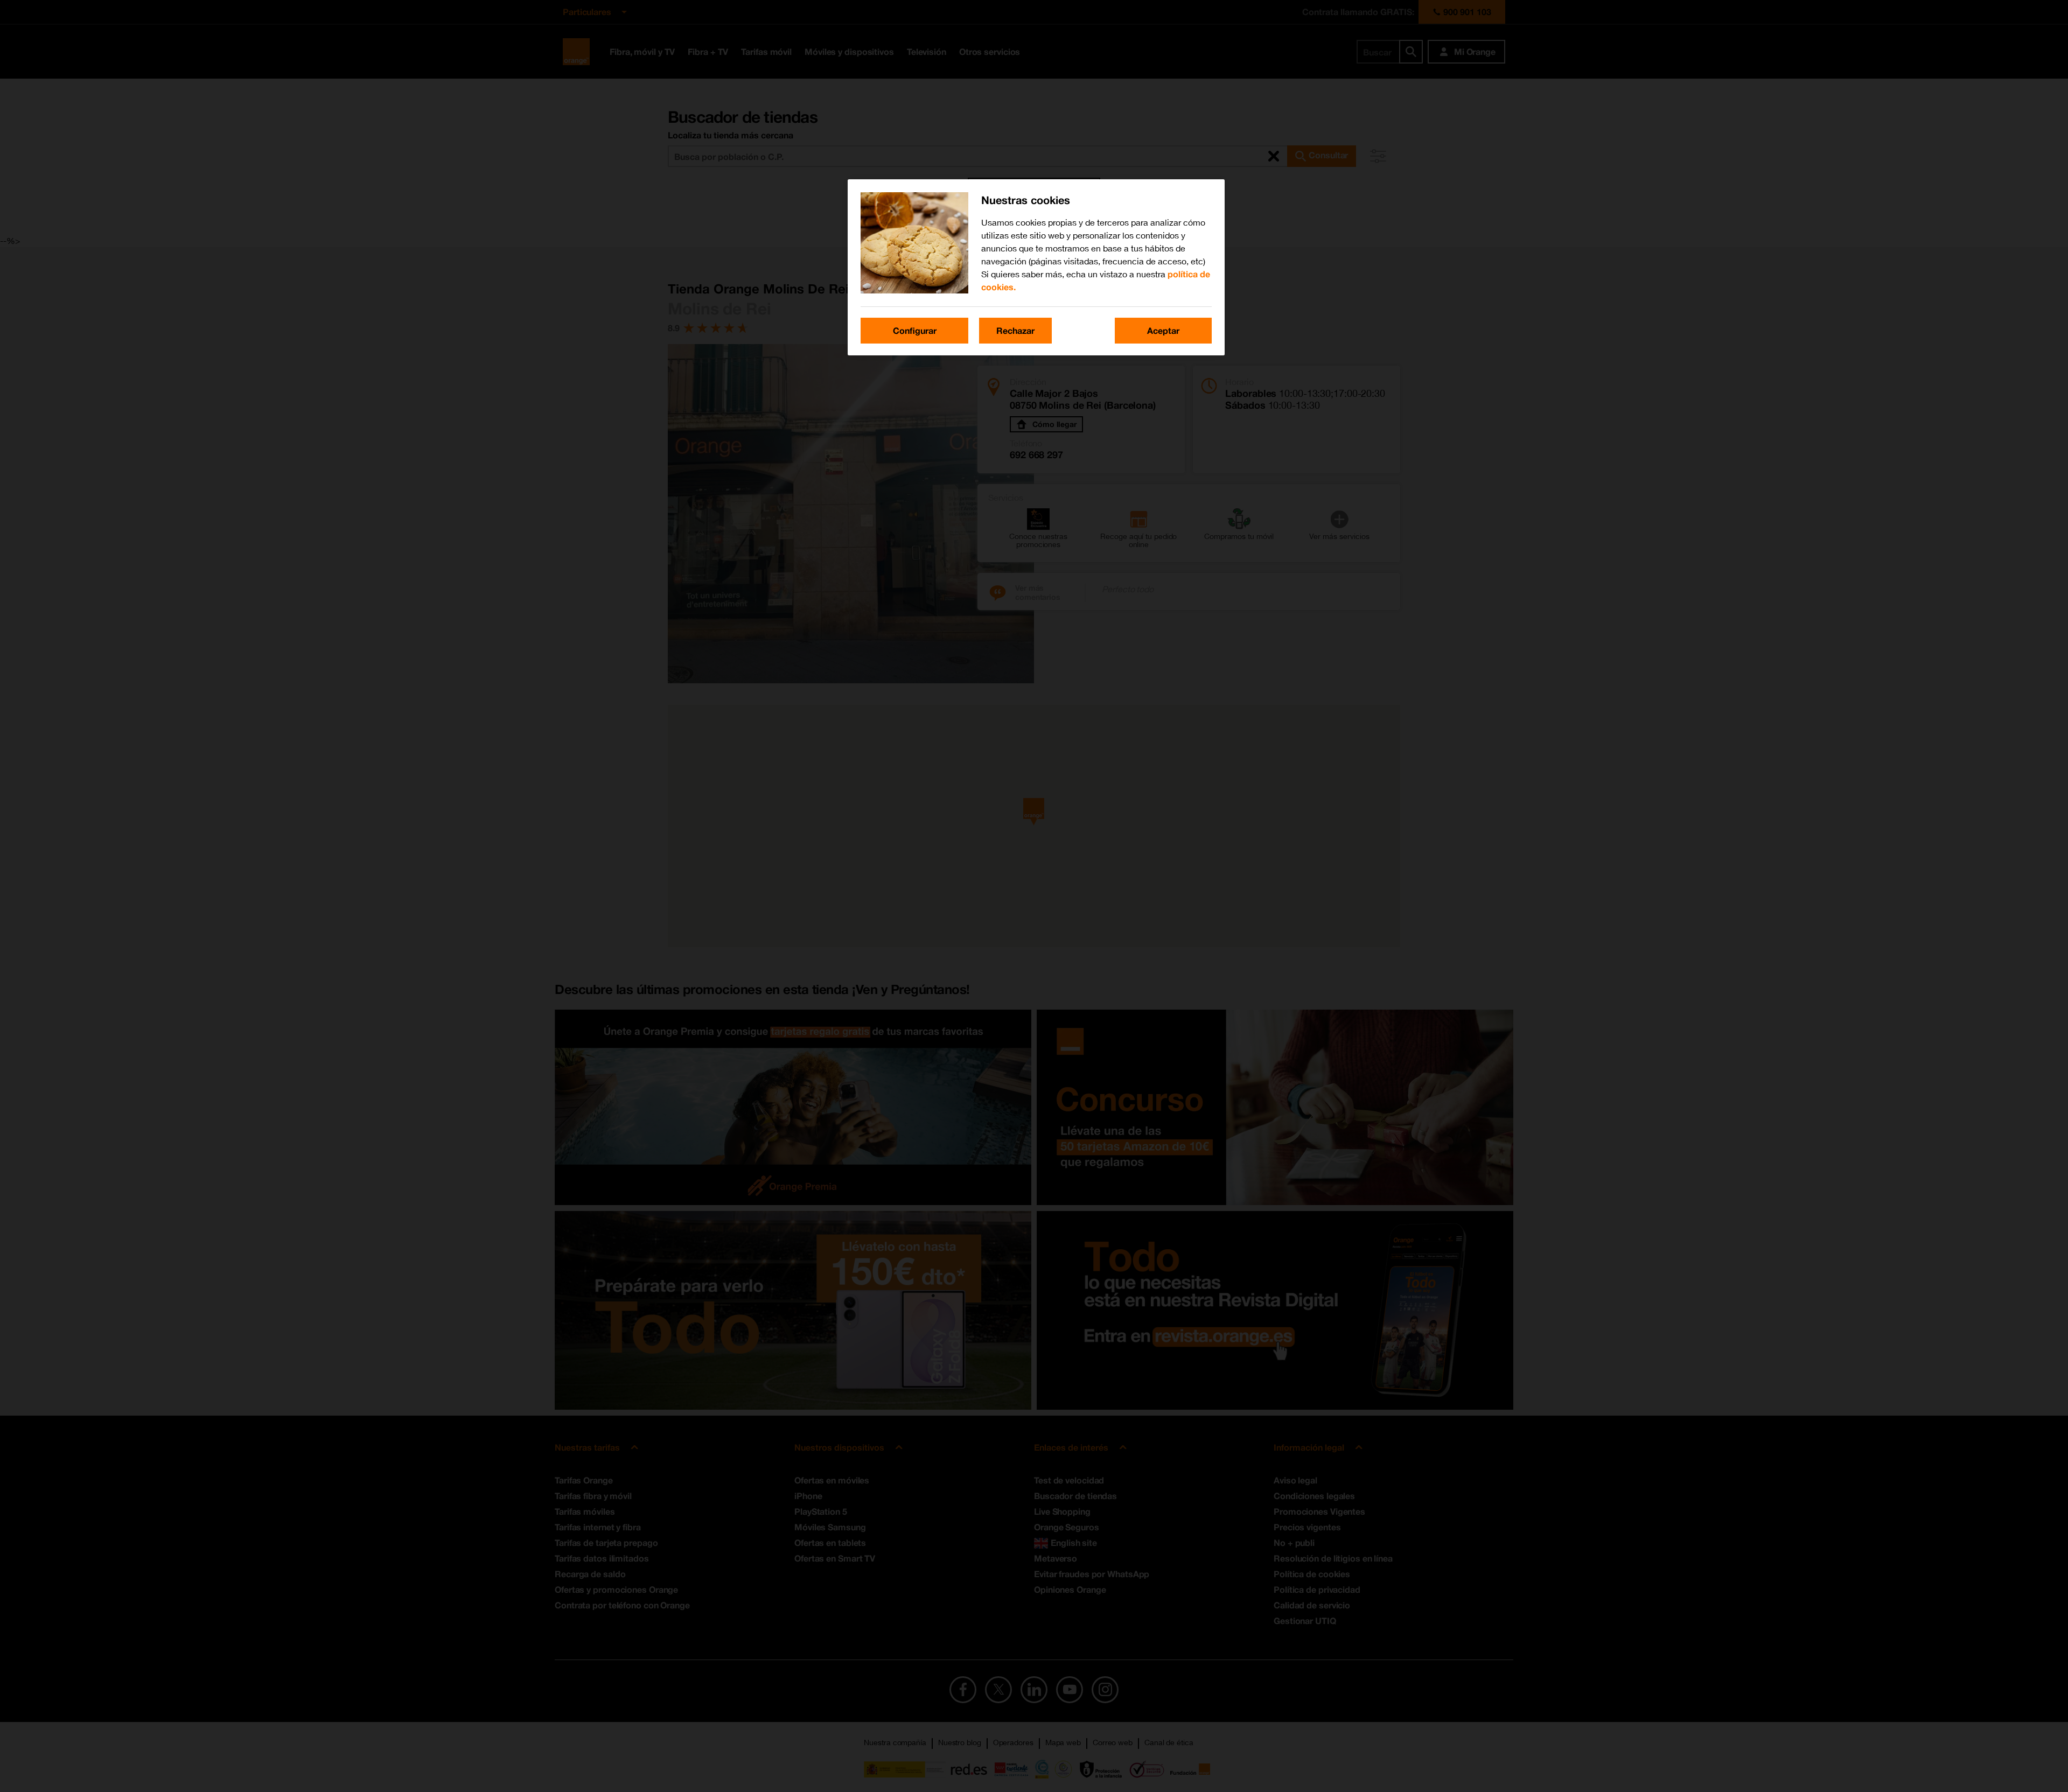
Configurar (915, 330)
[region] (1036, 267)
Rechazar (1015, 330)
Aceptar (1163, 330)
